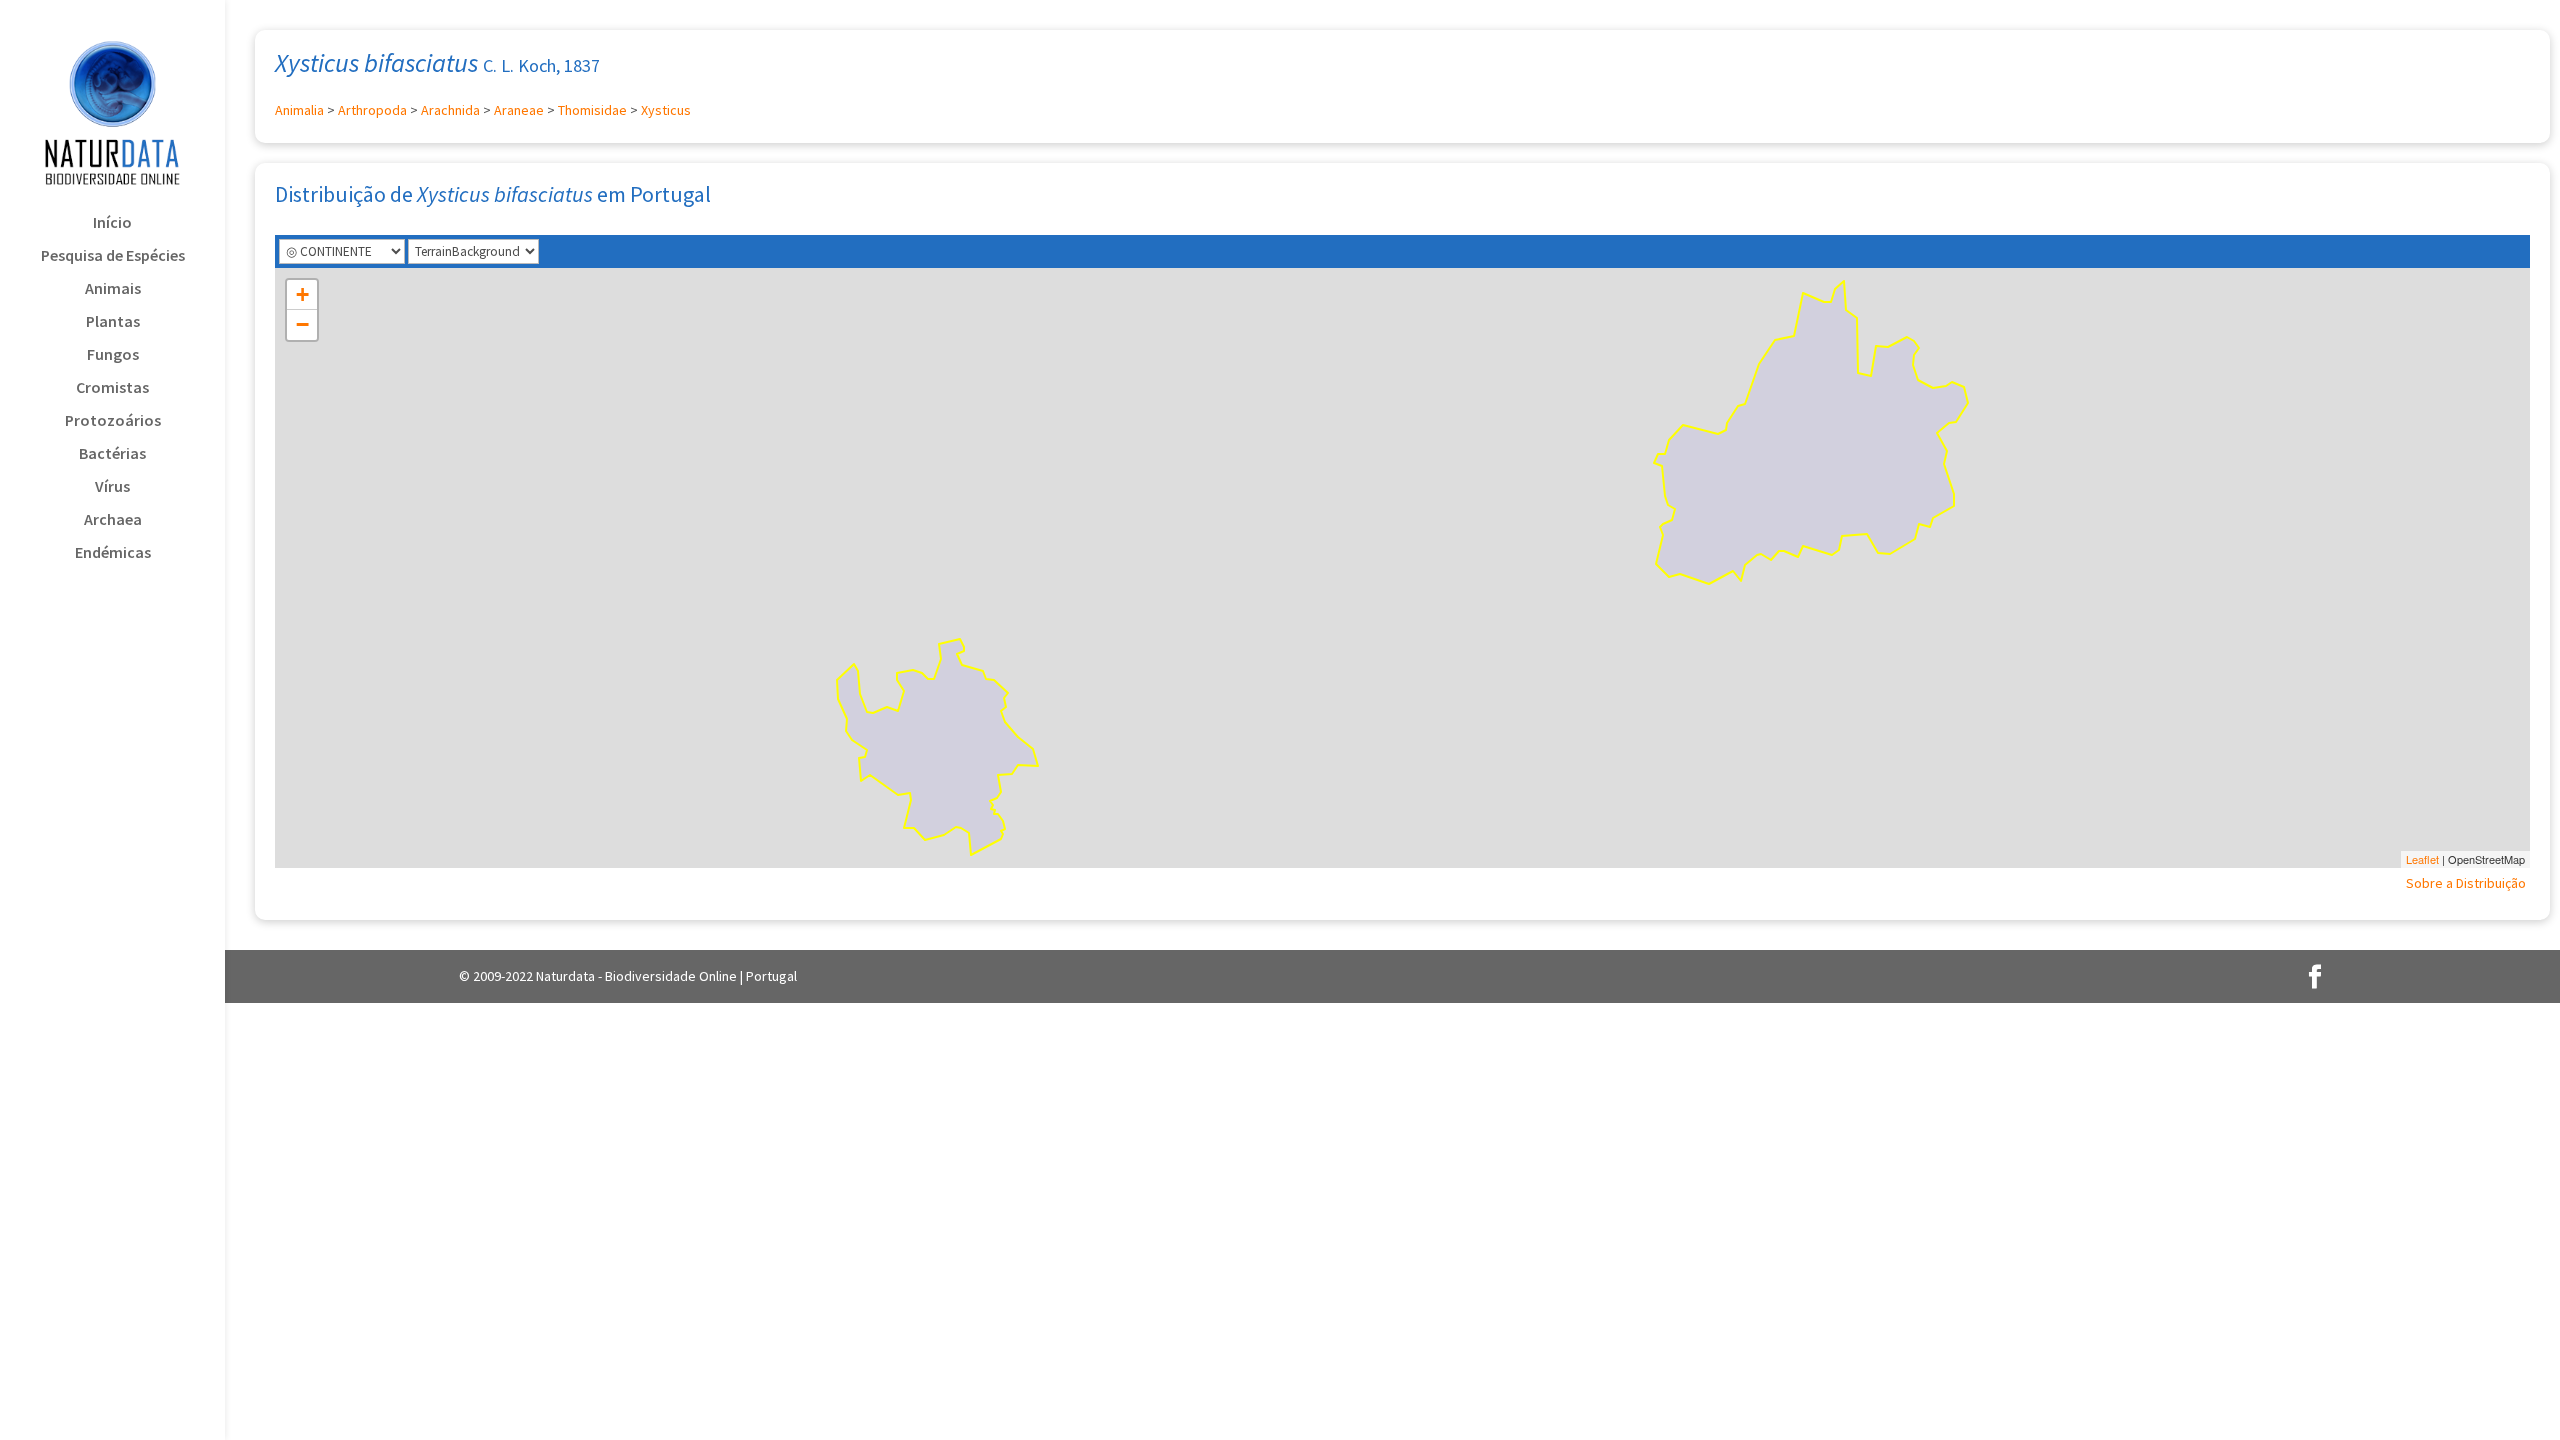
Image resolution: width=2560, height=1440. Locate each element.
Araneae (519, 110)
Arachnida (450, 110)
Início (112, 223)
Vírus (112, 487)
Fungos (113, 355)
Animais (113, 289)
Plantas (113, 322)
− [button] (302, 324)
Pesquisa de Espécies (113, 256)
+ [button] (302, 294)
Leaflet (2422, 859)
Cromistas (112, 388)
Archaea (113, 520)
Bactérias (112, 454)
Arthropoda (372, 110)
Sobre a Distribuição (2466, 883)
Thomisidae (592, 110)
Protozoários (113, 421)
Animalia (299, 110)
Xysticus (666, 110)
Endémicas (113, 553)
